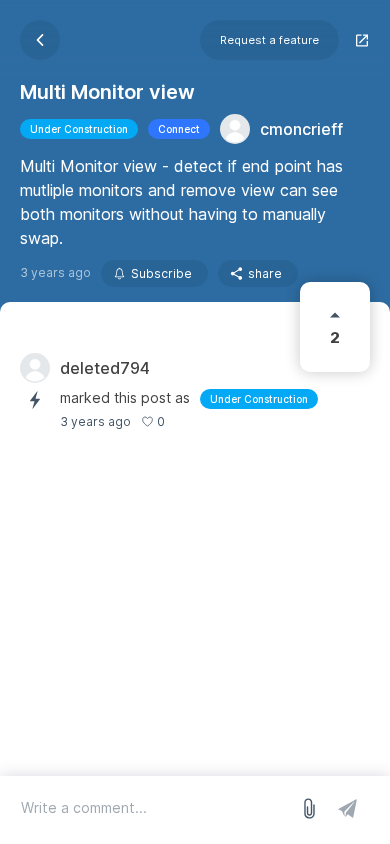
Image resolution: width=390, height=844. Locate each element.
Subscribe (161, 273)
